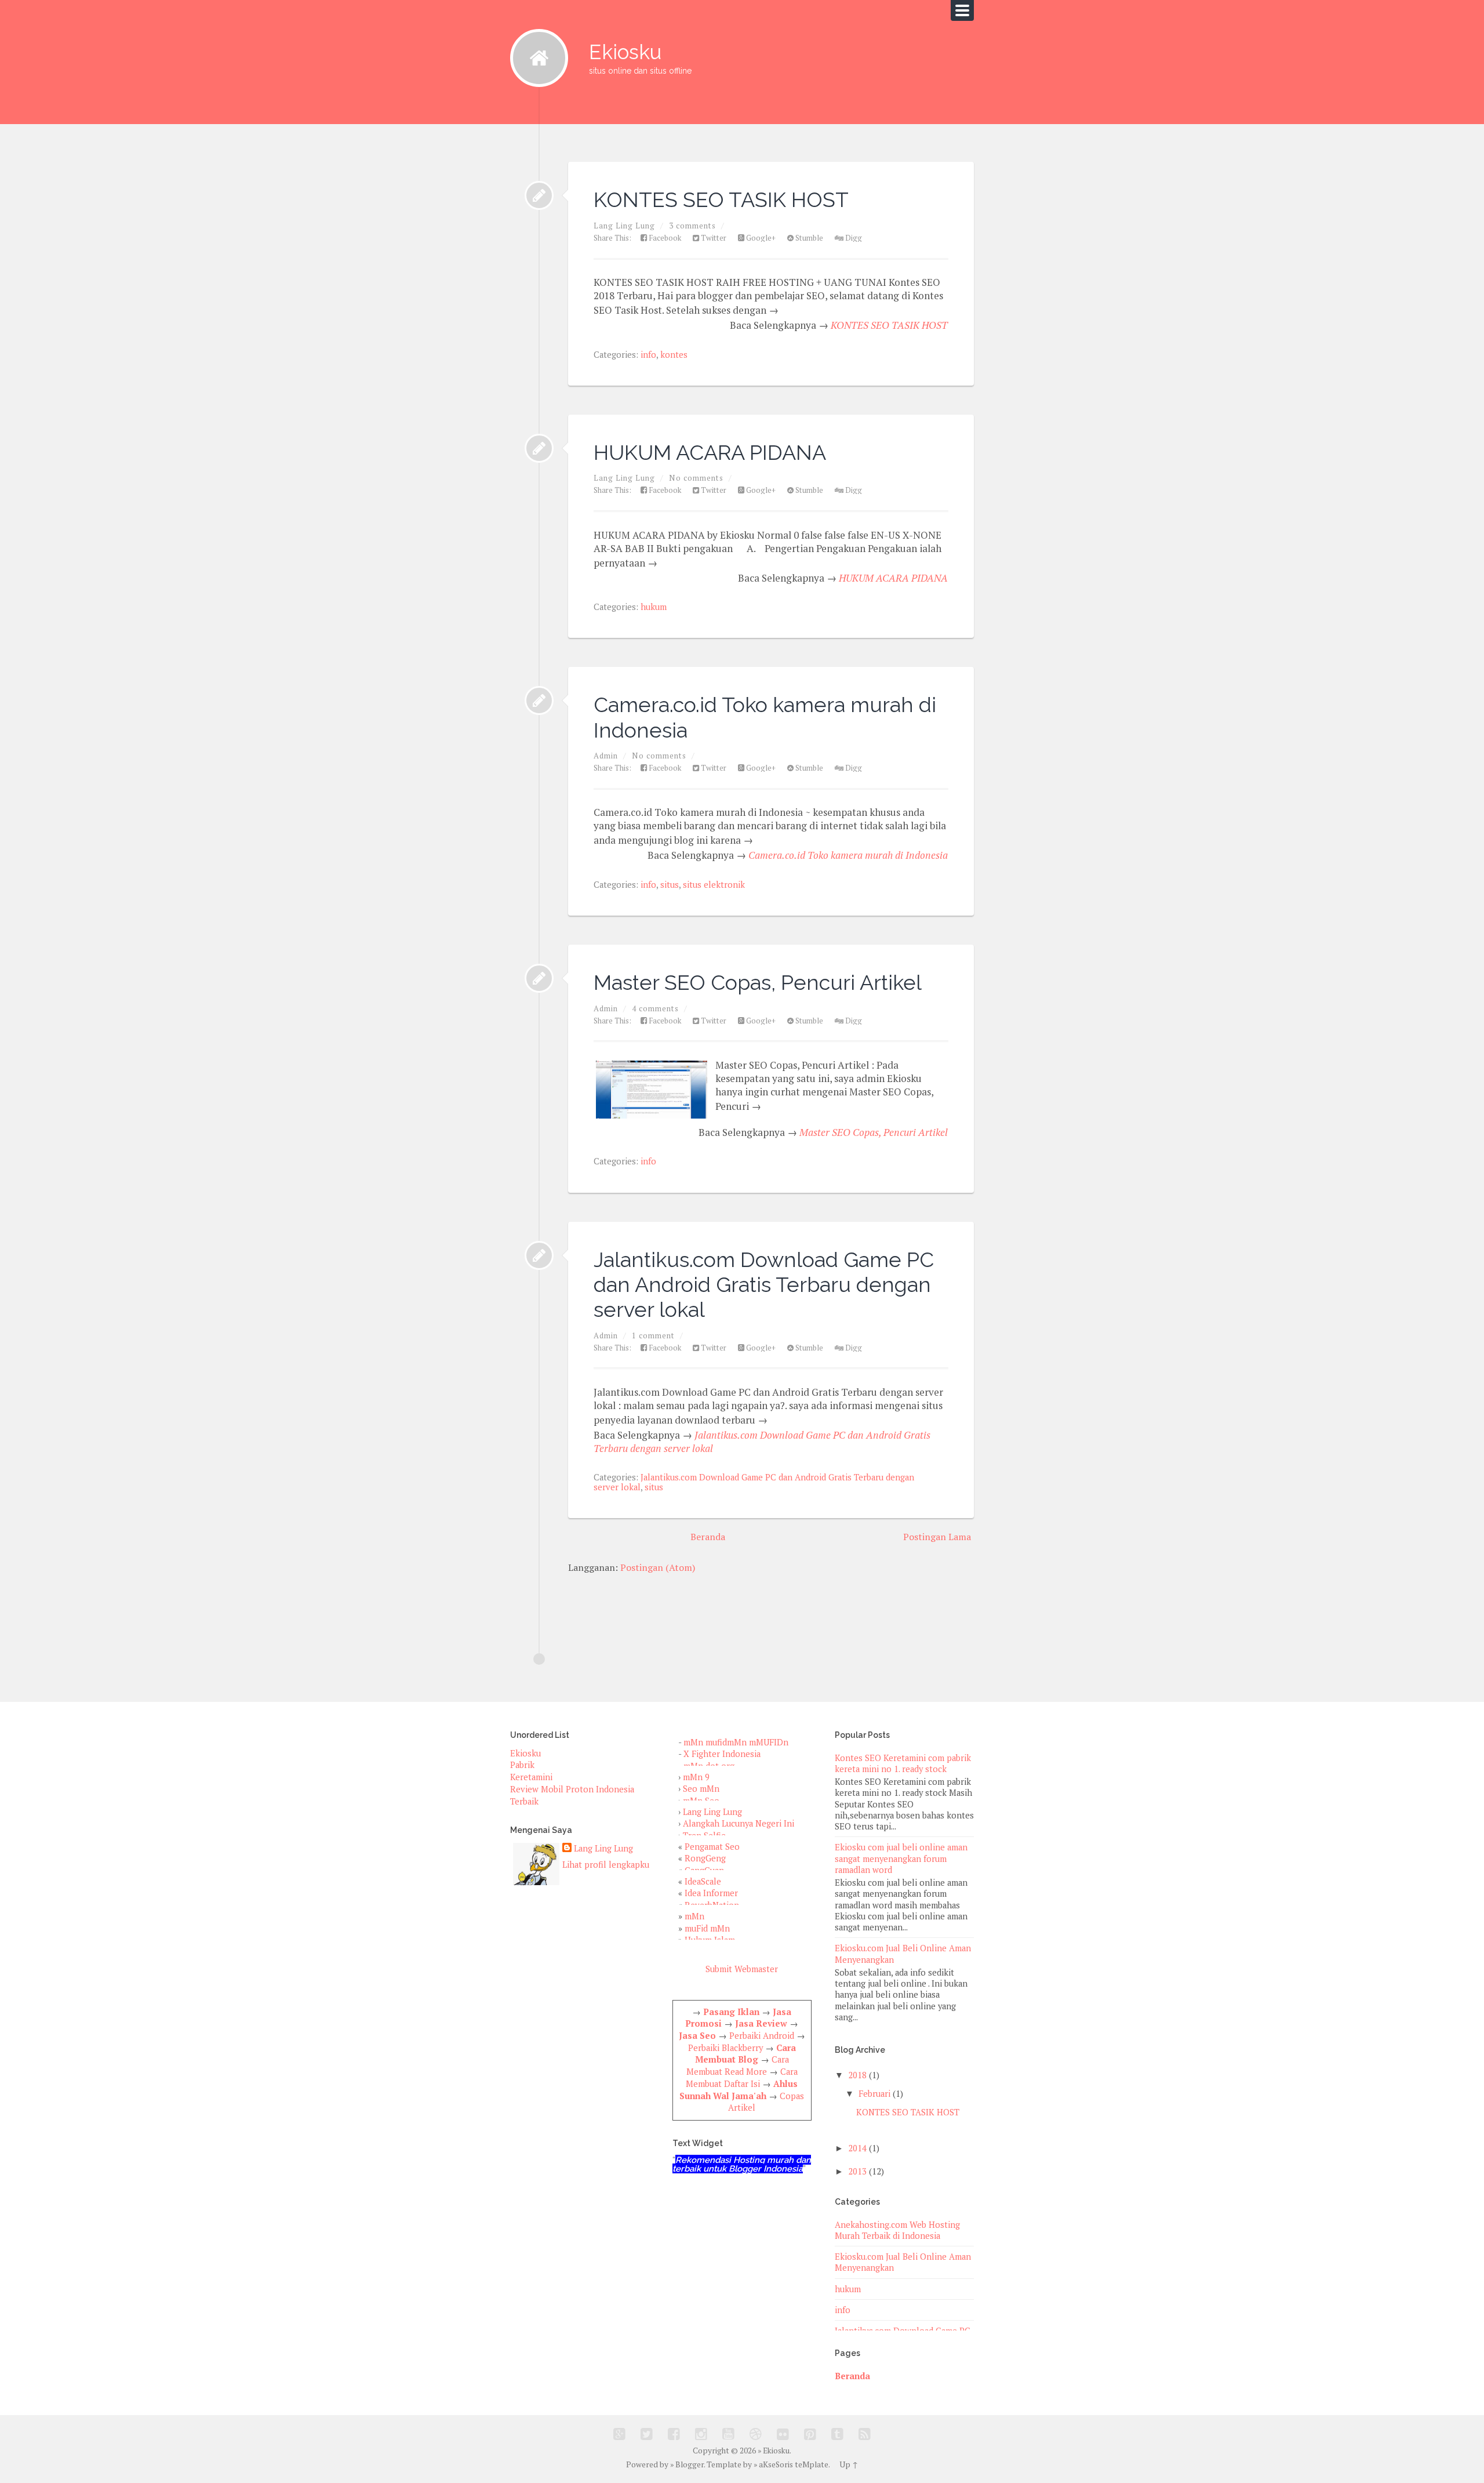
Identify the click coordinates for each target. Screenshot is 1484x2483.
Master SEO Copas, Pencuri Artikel (758, 982)
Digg (853, 238)
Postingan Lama (937, 1537)
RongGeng (705, 1858)
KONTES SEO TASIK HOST (721, 199)
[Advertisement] (721, 1606)
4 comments (655, 1008)
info (648, 355)
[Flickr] (783, 2434)
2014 (857, 2148)
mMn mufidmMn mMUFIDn (736, 1742)
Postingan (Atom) (658, 1567)
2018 (857, 2075)
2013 (857, 2171)
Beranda (708, 1537)
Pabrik (522, 1765)
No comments (696, 478)
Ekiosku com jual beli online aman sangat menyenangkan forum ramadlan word (901, 1858)
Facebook (664, 238)
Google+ (760, 238)
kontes (674, 355)
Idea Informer (711, 1893)
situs (670, 885)
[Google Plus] (619, 2434)
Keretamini (531, 1777)
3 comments (692, 226)
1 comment (653, 1335)
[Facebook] (674, 2434)
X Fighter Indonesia (722, 1754)
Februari (874, 2094)
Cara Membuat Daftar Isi (742, 2078)
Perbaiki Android (762, 2036)
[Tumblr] (837, 2434)
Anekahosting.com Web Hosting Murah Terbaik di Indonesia (897, 2230)
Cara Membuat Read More (738, 2065)
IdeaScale (703, 1881)
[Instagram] (701, 2434)
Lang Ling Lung (603, 1848)
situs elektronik (714, 885)
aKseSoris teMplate (794, 2464)
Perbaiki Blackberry (725, 2048)
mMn (694, 1916)
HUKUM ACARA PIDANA (710, 452)
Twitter (713, 238)
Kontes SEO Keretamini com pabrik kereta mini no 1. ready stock (903, 1763)
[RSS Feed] (865, 2434)
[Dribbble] (756, 2434)
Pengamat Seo (712, 1847)
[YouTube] (728, 2434)
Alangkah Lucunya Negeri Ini (739, 1823)
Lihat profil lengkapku (606, 1865)
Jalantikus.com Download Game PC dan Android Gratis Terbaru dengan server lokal (764, 1285)
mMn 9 (696, 1777)
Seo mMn (701, 1789)
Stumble (808, 238)
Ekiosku (640, 57)
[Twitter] (647, 2434)
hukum (654, 607)
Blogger (690, 2464)
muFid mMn (707, 1928)
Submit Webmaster (742, 1969)
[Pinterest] (810, 2434)
